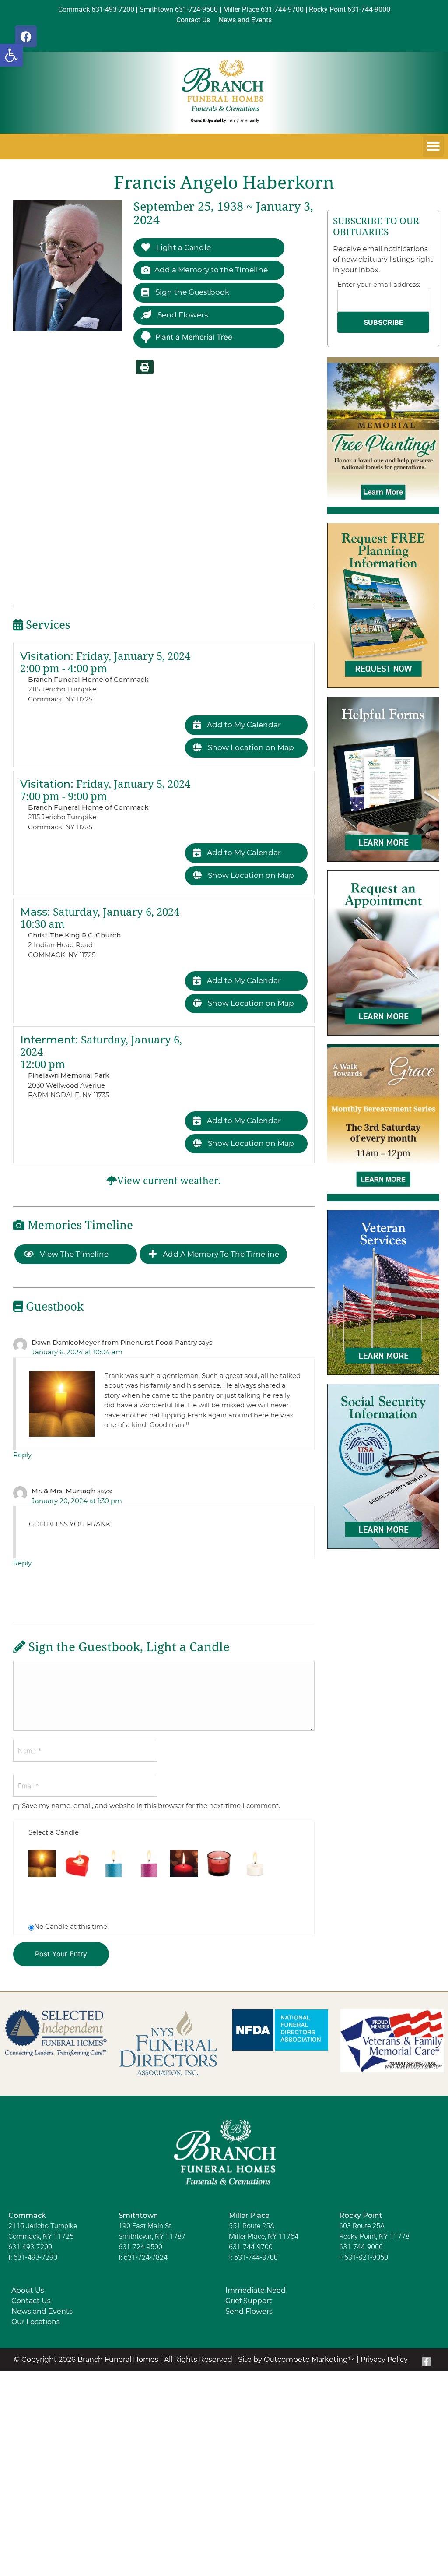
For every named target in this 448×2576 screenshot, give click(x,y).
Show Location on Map (250, 747)
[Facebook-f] (427, 2362)
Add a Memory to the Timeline (211, 270)
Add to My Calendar (243, 725)
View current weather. (169, 1181)
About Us (28, 2290)
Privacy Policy (384, 2359)
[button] (11, 55)
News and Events (42, 2311)
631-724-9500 (140, 2247)
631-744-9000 (361, 2247)
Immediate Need (255, 2290)
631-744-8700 (256, 2257)
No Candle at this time (71, 1926)
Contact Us (31, 2301)
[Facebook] (26, 36)
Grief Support (249, 2301)
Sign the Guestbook (191, 292)
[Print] (145, 367)
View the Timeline (73, 1254)
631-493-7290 (35, 2257)
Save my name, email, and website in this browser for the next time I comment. (151, 1806)
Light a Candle (183, 247)
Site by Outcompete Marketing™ (296, 2359)
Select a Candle (54, 1832)
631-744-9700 (251, 2247)
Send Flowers (182, 315)
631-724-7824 (146, 2257)
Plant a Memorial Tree (194, 337)
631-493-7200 (30, 2247)
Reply (22, 1455)
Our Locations (36, 2322)
